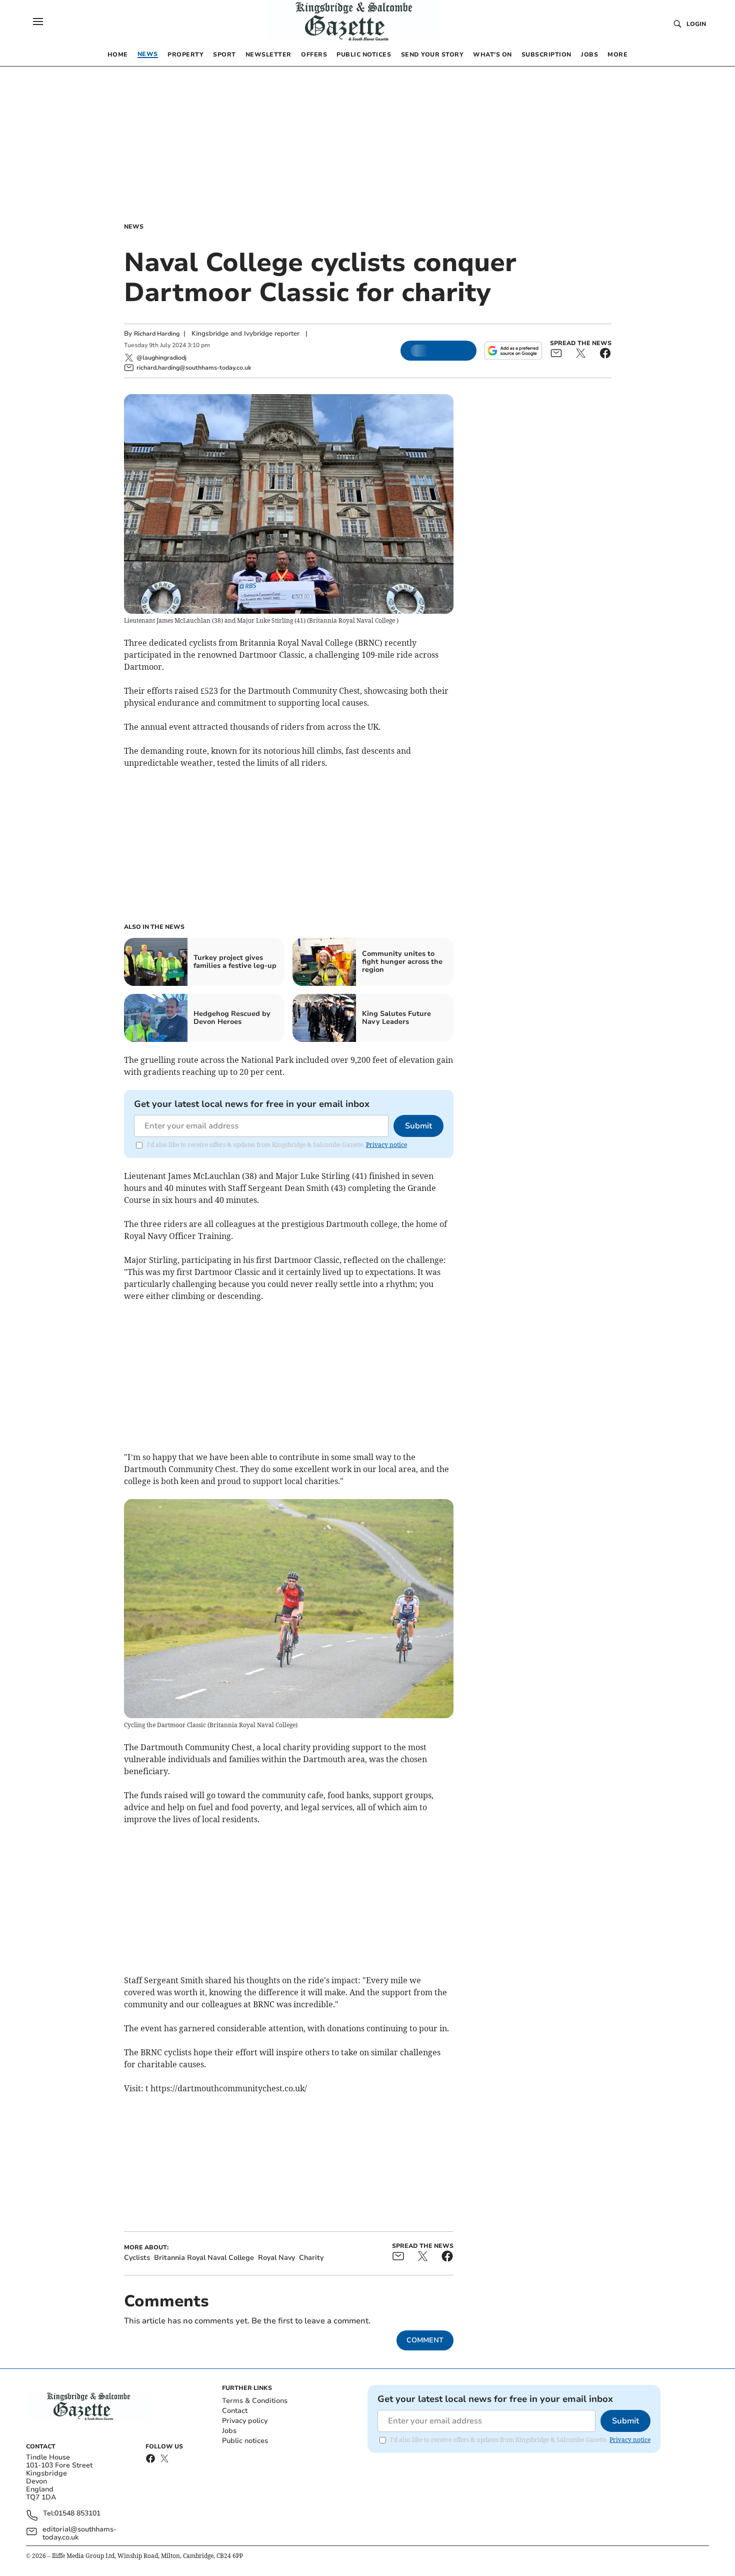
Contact (235, 2411)
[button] (38, 22)
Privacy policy (245, 2421)
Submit (418, 1126)
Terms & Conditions (255, 2401)
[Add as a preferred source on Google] (513, 351)
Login (696, 24)
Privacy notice (386, 1145)
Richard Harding (157, 334)
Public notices (245, 2441)
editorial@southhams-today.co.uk (79, 2533)
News (134, 227)
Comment (425, 2340)
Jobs (229, 2431)
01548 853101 (77, 2514)
